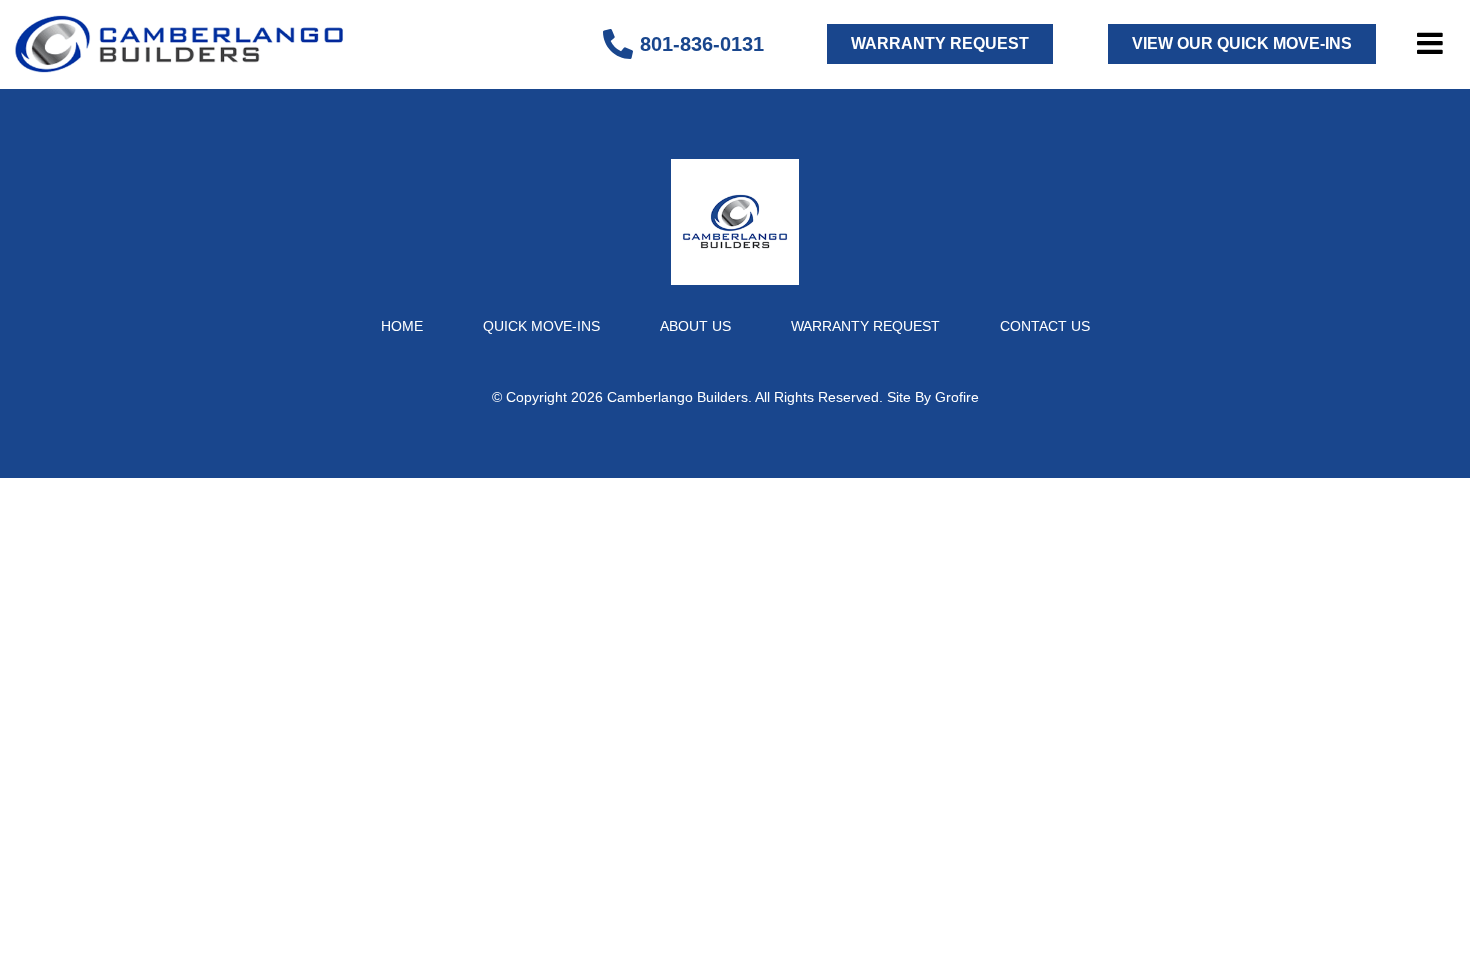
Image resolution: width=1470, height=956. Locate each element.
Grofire (957, 397)
